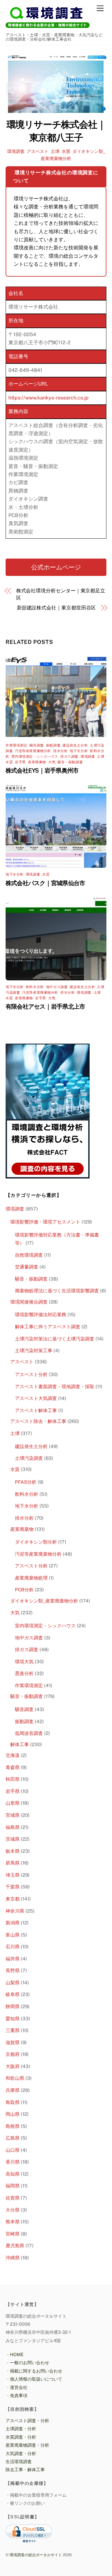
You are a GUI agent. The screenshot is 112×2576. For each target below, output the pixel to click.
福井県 (13, 1959)
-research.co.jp (71, 398)
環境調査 (16, 151)
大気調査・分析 (21, 2453)
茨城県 (13, 1839)
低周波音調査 (29, 1733)
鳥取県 (13, 2102)
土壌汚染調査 (29, 1458)
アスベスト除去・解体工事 (38, 1421)
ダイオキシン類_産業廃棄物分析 (44, 1601)
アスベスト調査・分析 (27, 2420)
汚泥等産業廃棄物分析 (33, 751)
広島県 (13, 2138)
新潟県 (13, 1923)
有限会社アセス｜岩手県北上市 (45, 1006)
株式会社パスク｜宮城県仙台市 (45, 883)
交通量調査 (27, 1267)
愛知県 (13, 2019)
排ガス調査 (69, 756)
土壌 (55, 151)
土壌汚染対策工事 (34, 1350)
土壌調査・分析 (21, 2429)
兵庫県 (13, 2090)
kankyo (46, 398)
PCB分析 (24, 1590)
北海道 (13, 1755)
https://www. (23, 398)
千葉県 (13, 1887)
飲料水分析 (35, 987)
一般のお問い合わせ (30, 2362)
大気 (52, 762)
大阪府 (13, 2066)
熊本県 (13, 2222)
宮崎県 (13, 2234)
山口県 (13, 2150)
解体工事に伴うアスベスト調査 (48, 1327)
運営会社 (19, 2387)
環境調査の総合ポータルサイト (36, 2555)
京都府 (13, 2054)
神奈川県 (15, 1911)
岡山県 (13, 2114)
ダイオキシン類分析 (36, 1542)
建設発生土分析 (75, 745)
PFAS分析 (26, 1482)
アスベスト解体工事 (36, 1410)
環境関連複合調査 (29, 1302)
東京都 (13, 1899)
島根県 (13, 2126)
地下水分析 (79, 751)
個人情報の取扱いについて (36, 2379)
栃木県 (13, 1851)
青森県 (13, 1767)
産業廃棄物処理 (31, 1578)
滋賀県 (13, 2042)
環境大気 (24, 1662)
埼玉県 (13, 1875)
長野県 (13, 1970)
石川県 (13, 1947)
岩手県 (20, 762)
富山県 (13, 1935)
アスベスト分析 (31, 1374)
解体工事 (20, 1744)
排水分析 (60, 751)
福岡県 (13, 2186)
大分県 (13, 2210)
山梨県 (13, 1983)
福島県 (13, 1827)
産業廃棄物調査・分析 (27, 2445)
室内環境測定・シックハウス (35, 756)
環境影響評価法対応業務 (41, 1315)
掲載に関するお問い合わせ (36, 2371)
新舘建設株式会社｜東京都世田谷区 (56, 608)
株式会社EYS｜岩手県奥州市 (42, 770)
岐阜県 (13, 1994)
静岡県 (13, 2006)
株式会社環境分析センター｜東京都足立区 (61, 594)
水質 (66, 151)
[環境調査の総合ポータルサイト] (48, 27)
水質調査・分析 (21, 2437)
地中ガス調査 (57, 987)
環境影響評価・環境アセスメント (45, 1222)
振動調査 (53, 745)
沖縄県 (13, 2258)
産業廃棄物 (37, 762)
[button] (56, 567)
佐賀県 (13, 2198)
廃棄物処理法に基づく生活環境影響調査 (57, 1291)
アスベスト (38, 151)
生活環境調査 (19, 2461)
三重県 (13, 2030)
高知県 (13, 2174)
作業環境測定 (16, 745)
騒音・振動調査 (70, 762)
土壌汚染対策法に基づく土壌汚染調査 (55, 1339)
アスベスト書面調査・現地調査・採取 (55, 1386)
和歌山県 (15, 2078)
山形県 (13, 1803)
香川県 (13, 2162)
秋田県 (13, 1779)
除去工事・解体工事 (25, 2469)
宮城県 (13, 1815)
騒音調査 (37, 745)
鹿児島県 (15, 2246)
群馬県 (13, 1863)
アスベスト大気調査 (36, 1398)
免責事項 (19, 2395)
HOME (17, 2354)
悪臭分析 (24, 1673)
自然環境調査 (29, 1255)
